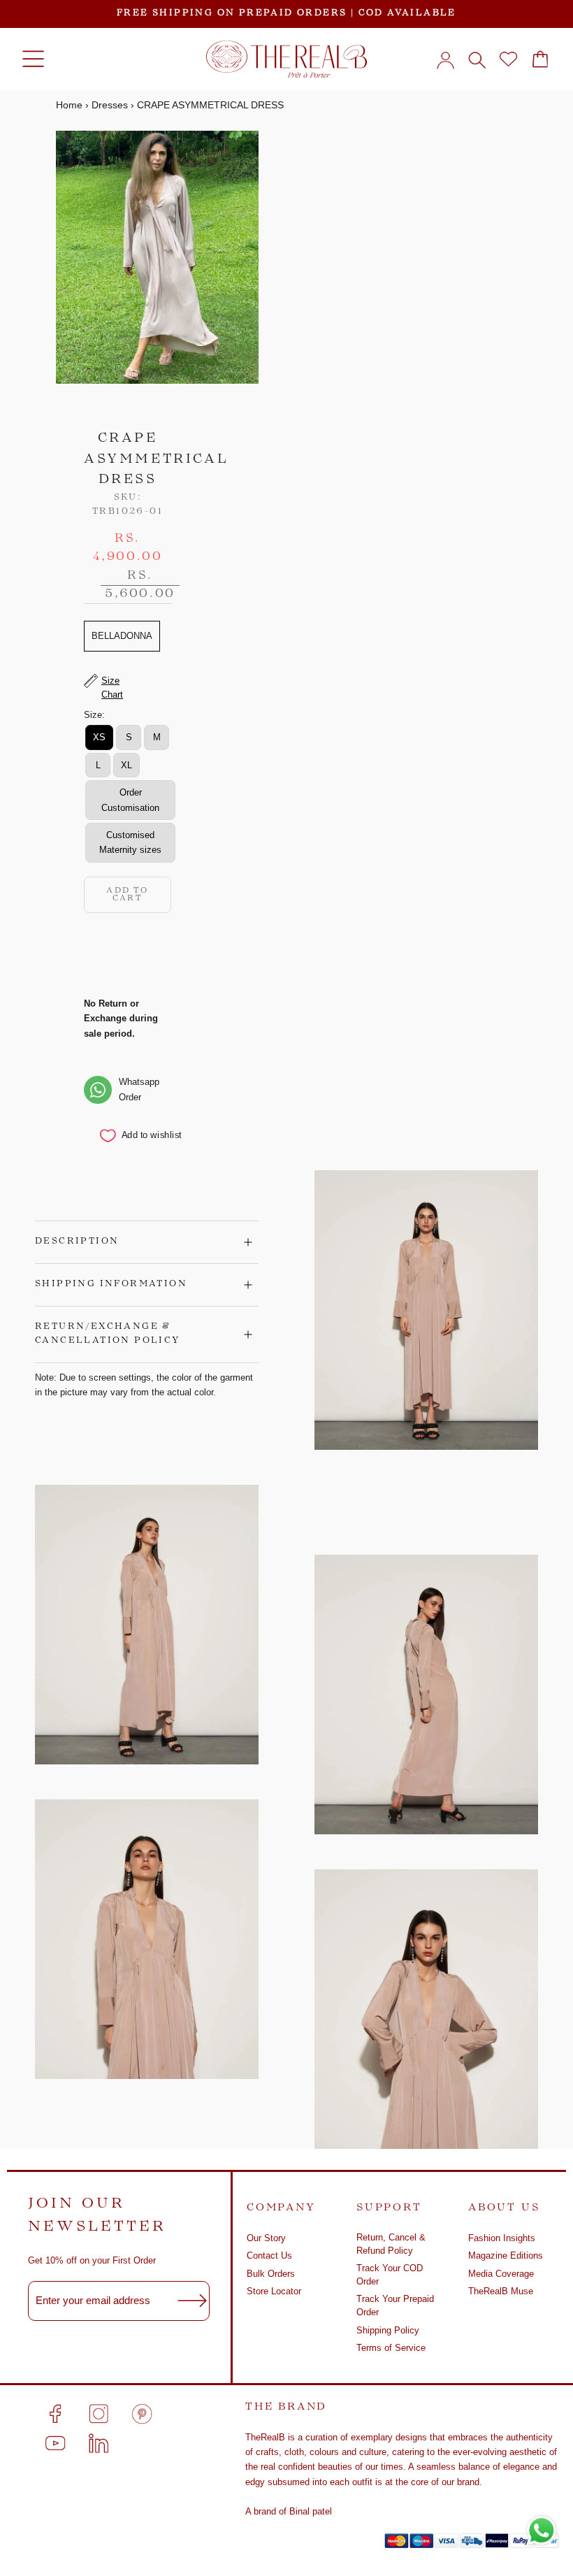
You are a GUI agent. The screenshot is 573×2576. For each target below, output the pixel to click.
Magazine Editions (506, 2255)
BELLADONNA (122, 636)
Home (69, 105)
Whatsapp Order (139, 1089)
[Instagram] (99, 2414)
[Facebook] (55, 2414)
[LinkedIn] (99, 2443)
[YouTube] (55, 2443)
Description (77, 1242)
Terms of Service (391, 2348)
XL (126, 765)
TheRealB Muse (501, 2291)
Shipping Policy (388, 2330)
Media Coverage (501, 2274)
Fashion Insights (502, 2238)
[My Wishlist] (508, 59)
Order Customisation (130, 800)
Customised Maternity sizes (130, 842)
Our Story (266, 2238)
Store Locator (274, 2291)
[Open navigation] (33, 59)
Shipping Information (111, 1284)
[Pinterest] (142, 2414)
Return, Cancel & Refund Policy (391, 2244)
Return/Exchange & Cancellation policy (108, 1334)
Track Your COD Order (390, 2275)
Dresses (110, 105)
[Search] (477, 59)
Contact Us (269, 2255)
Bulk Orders (271, 2274)
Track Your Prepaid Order (395, 2306)
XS (99, 737)
